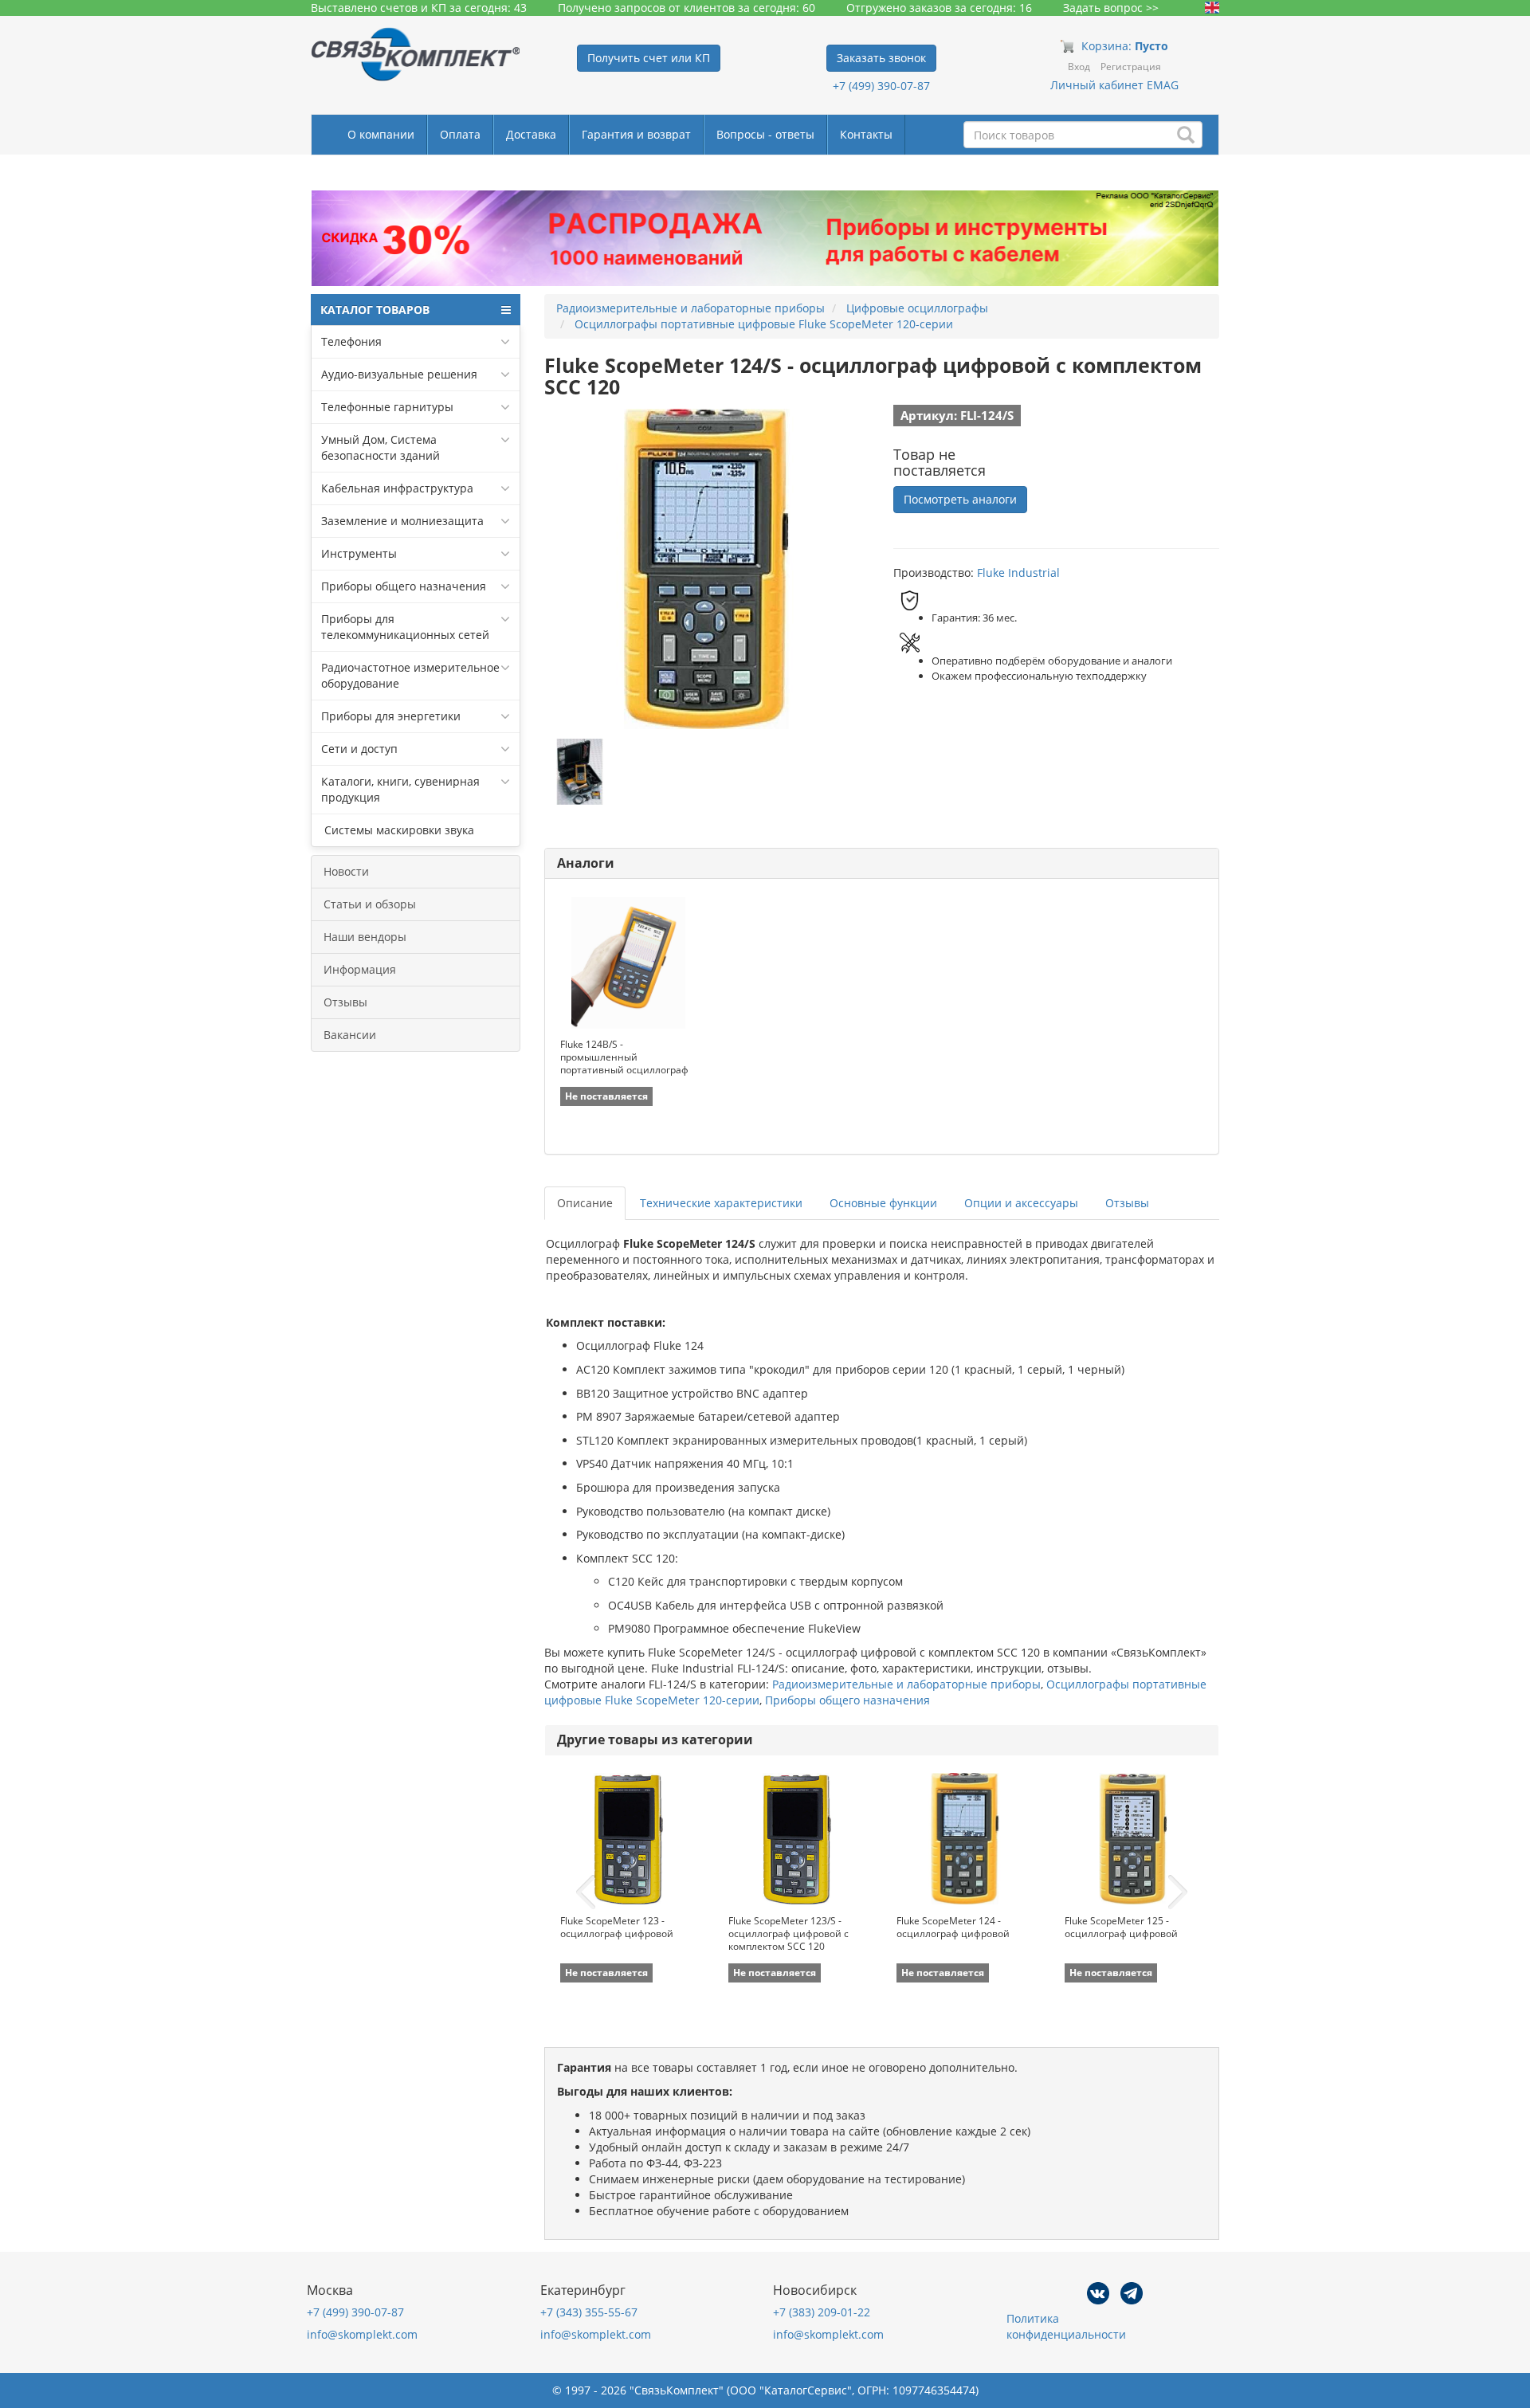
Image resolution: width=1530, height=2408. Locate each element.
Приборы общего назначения (404, 586)
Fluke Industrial (1018, 573)
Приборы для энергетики (391, 716)
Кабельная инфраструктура (397, 488)
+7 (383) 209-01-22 (822, 2312)
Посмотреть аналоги (960, 499)
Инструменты (359, 553)
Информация (360, 969)
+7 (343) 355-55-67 (589, 2312)
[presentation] (586, 1892)
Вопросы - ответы (765, 134)
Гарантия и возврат (636, 134)
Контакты (866, 134)
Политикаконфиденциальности (1066, 2326)
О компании (381, 134)
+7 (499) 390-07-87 (881, 86)
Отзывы (345, 1002)
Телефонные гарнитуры (387, 407)
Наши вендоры (365, 937)
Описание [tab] (585, 1203)
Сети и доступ (359, 749)
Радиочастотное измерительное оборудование (410, 675)
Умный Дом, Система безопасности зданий (381, 447)
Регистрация (1131, 67)
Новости (346, 871)
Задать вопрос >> (1111, 8)
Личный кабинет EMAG (1114, 85)
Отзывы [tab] (1127, 1203)
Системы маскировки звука (398, 830)
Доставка (531, 134)
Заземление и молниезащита (402, 521)
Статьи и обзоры (370, 904)
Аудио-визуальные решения (399, 374)
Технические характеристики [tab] (721, 1203)
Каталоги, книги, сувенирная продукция (400, 789)
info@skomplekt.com (362, 2334)
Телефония (351, 341)
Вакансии (350, 1035)
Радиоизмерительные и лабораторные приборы (906, 1684)
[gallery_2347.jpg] (580, 772)
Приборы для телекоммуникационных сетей (405, 627)
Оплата (460, 134)
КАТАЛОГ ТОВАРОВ (375, 310)
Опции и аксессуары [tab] (1021, 1203)
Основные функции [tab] (883, 1203)
